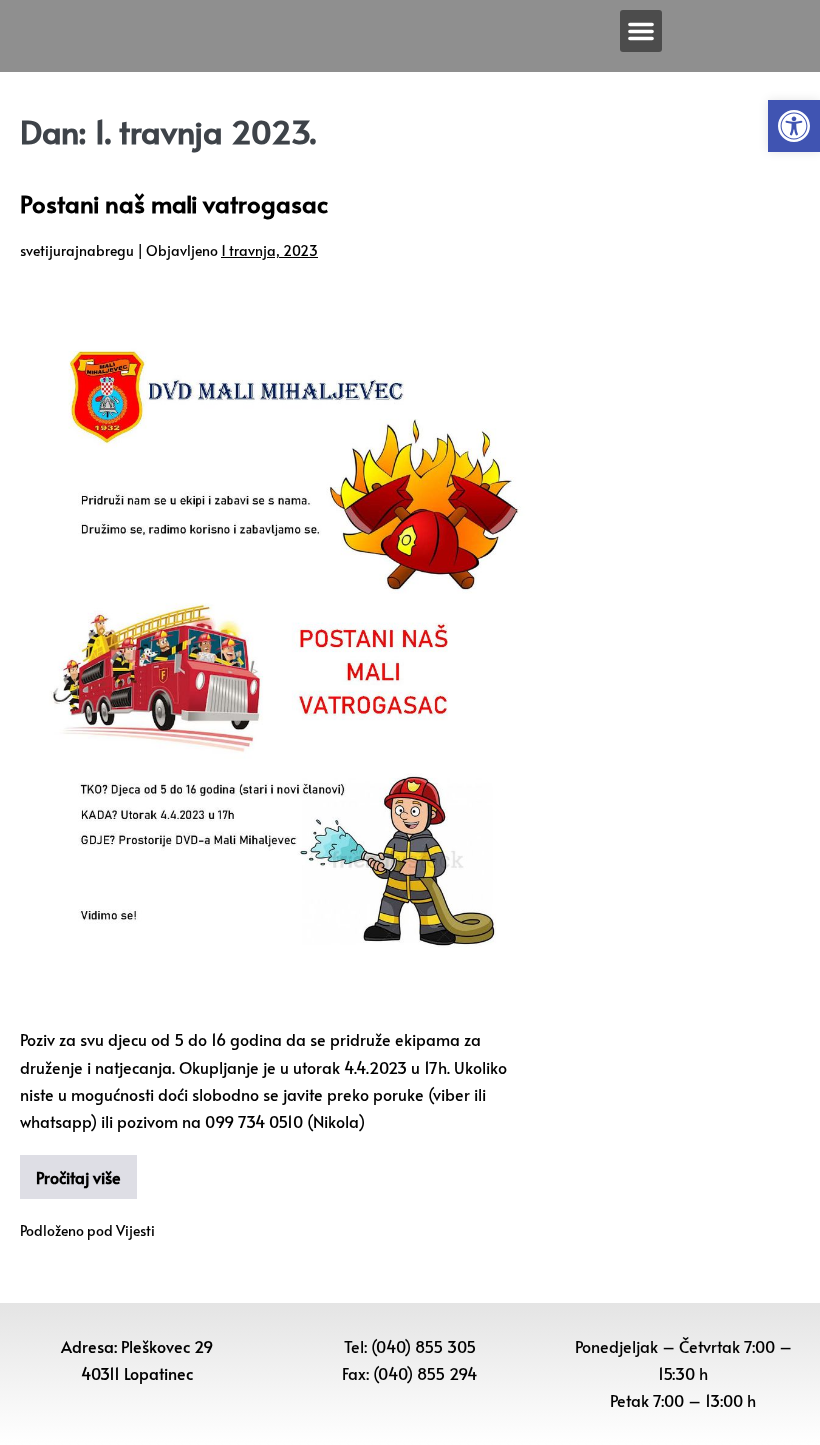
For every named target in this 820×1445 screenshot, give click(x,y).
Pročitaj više (78, 1177)
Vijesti (135, 1230)
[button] (794, 126)
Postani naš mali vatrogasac (174, 203)
